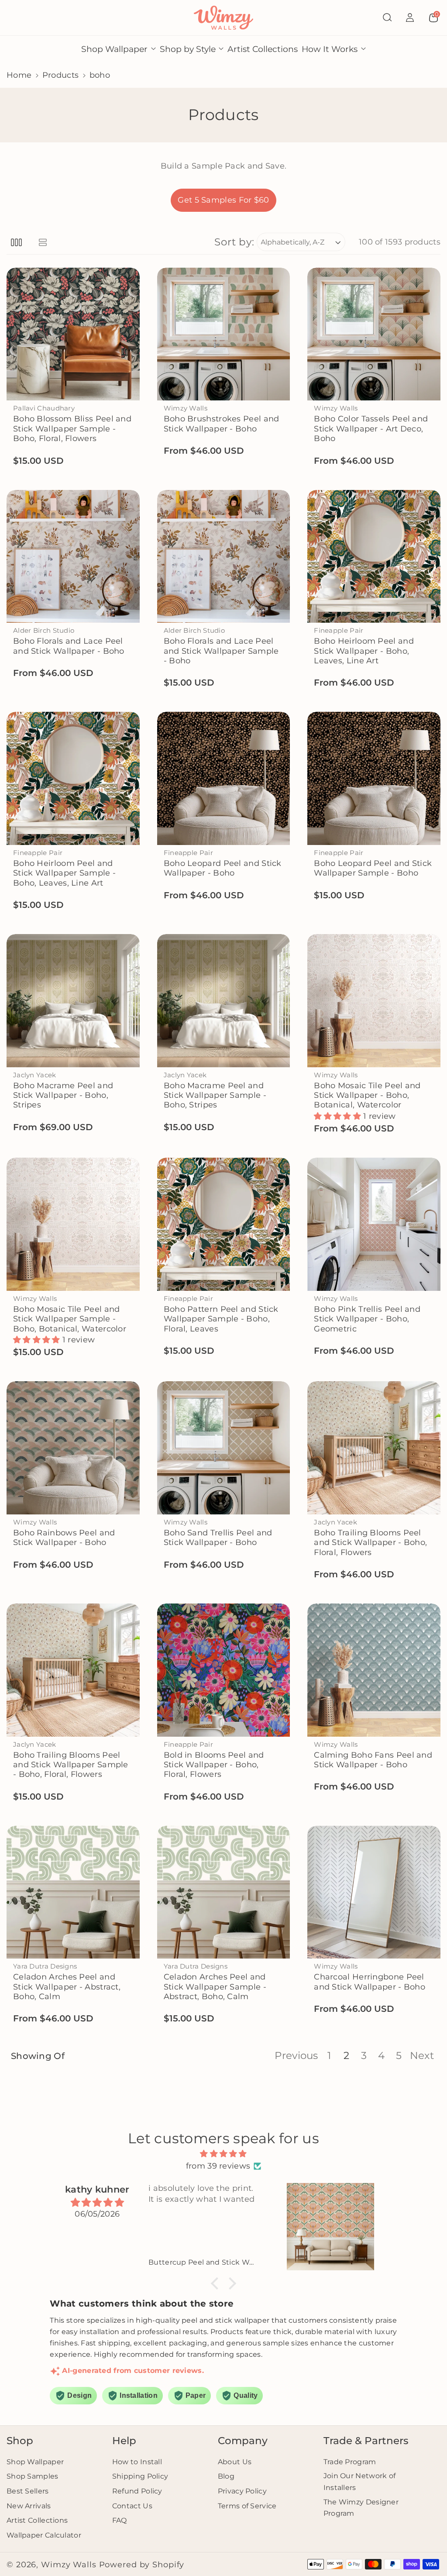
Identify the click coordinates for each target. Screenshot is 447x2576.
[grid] (16, 242)
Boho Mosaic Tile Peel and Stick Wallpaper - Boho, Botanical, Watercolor (367, 1095)
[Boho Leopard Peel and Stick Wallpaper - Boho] (224, 778)
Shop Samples (33, 2476)
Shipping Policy (140, 2476)
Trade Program (350, 2462)
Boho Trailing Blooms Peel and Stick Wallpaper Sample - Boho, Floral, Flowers (71, 1765)
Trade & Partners (366, 2441)
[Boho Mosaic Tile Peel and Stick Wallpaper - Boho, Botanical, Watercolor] (374, 1001)
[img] (223, 2154)
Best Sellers (28, 2491)
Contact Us (132, 2506)
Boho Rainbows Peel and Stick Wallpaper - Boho (64, 1537)
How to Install (137, 2462)
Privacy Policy (242, 2491)
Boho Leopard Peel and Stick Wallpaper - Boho (223, 868)
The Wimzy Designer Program (361, 2508)
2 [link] (346, 2055)
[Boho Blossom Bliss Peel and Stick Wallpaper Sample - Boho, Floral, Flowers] (73, 334)
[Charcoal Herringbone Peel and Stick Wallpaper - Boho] (374, 1892)
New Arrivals (29, 2506)
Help (124, 2441)
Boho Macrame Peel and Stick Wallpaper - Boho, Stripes (63, 1095)
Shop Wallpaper (35, 2462)
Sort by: (234, 242)
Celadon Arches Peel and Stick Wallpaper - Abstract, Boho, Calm (67, 1986)
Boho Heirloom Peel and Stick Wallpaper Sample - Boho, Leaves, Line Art (64, 873)
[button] (387, 17)
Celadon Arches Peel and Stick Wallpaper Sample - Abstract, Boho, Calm (215, 1986)
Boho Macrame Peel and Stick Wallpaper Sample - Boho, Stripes (215, 1095)
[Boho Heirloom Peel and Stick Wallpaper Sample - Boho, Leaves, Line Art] (73, 778)
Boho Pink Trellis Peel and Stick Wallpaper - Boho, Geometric (367, 1319)
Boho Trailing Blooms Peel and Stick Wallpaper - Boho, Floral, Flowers (370, 1542)
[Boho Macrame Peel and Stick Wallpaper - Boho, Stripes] (73, 1001)
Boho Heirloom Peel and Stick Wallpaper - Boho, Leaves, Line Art (364, 651)
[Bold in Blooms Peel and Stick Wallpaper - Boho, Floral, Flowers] (224, 1670)
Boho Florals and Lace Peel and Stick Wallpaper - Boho (69, 646)
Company (243, 2441)
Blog (226, 2476)
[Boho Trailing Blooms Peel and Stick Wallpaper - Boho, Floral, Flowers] (374, 1448)
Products (60, 75)
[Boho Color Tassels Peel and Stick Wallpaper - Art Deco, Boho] (374, 334)
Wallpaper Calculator (44, 2535)
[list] (43, 242)
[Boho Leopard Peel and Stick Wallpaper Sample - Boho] (374, 778)
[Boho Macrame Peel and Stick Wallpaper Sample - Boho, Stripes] (224, 1001)
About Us (235, 2462)
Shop (20, 2441)
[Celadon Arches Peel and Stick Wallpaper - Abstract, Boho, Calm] (73, 1892)
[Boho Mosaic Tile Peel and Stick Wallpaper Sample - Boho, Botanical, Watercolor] (73, 1224)
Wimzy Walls (70, 2564)
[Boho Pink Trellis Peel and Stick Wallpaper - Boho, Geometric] (374, 1224)
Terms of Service (247, 2506)
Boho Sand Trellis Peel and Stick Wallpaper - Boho (218, 1537)
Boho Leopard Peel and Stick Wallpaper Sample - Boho (373, 868)
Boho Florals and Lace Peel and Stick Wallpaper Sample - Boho (221, 651)
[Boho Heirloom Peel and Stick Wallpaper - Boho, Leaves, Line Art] (374, 557)
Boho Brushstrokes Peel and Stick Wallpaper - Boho (222, 423)
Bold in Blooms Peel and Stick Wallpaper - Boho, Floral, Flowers (214, 1765)
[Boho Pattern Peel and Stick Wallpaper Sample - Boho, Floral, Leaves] (224, 1224)
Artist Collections (37, 2520)
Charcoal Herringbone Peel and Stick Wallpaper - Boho (370, 1981)
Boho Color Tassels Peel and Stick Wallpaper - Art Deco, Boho (371, 428)
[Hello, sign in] (410, 17)
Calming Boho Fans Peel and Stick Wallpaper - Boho (373, 1760)
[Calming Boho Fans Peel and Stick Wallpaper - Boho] (374, 1670)
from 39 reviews (218, 2166)
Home (19, 75)
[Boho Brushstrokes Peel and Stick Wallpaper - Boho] (224, 334)
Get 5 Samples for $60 (223, 200)
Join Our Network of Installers (360, 2481)
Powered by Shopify (142, 2564)
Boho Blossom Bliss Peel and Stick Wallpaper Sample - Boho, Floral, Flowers (72, 428)
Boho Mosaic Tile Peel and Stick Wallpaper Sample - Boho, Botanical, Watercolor (70, 1319)
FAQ (120, 2520)
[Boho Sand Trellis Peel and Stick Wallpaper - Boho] (224, 1448)
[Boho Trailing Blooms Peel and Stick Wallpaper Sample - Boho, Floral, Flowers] (73, 1670)
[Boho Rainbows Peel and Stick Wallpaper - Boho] (73, 1448)
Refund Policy (137, 2491)
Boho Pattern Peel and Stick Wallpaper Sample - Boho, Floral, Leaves (221, 1319)
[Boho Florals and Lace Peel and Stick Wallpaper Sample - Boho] (224, 557)
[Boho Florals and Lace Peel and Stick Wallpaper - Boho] (73, 557)
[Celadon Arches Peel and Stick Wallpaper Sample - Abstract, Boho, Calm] (224, 1892)
